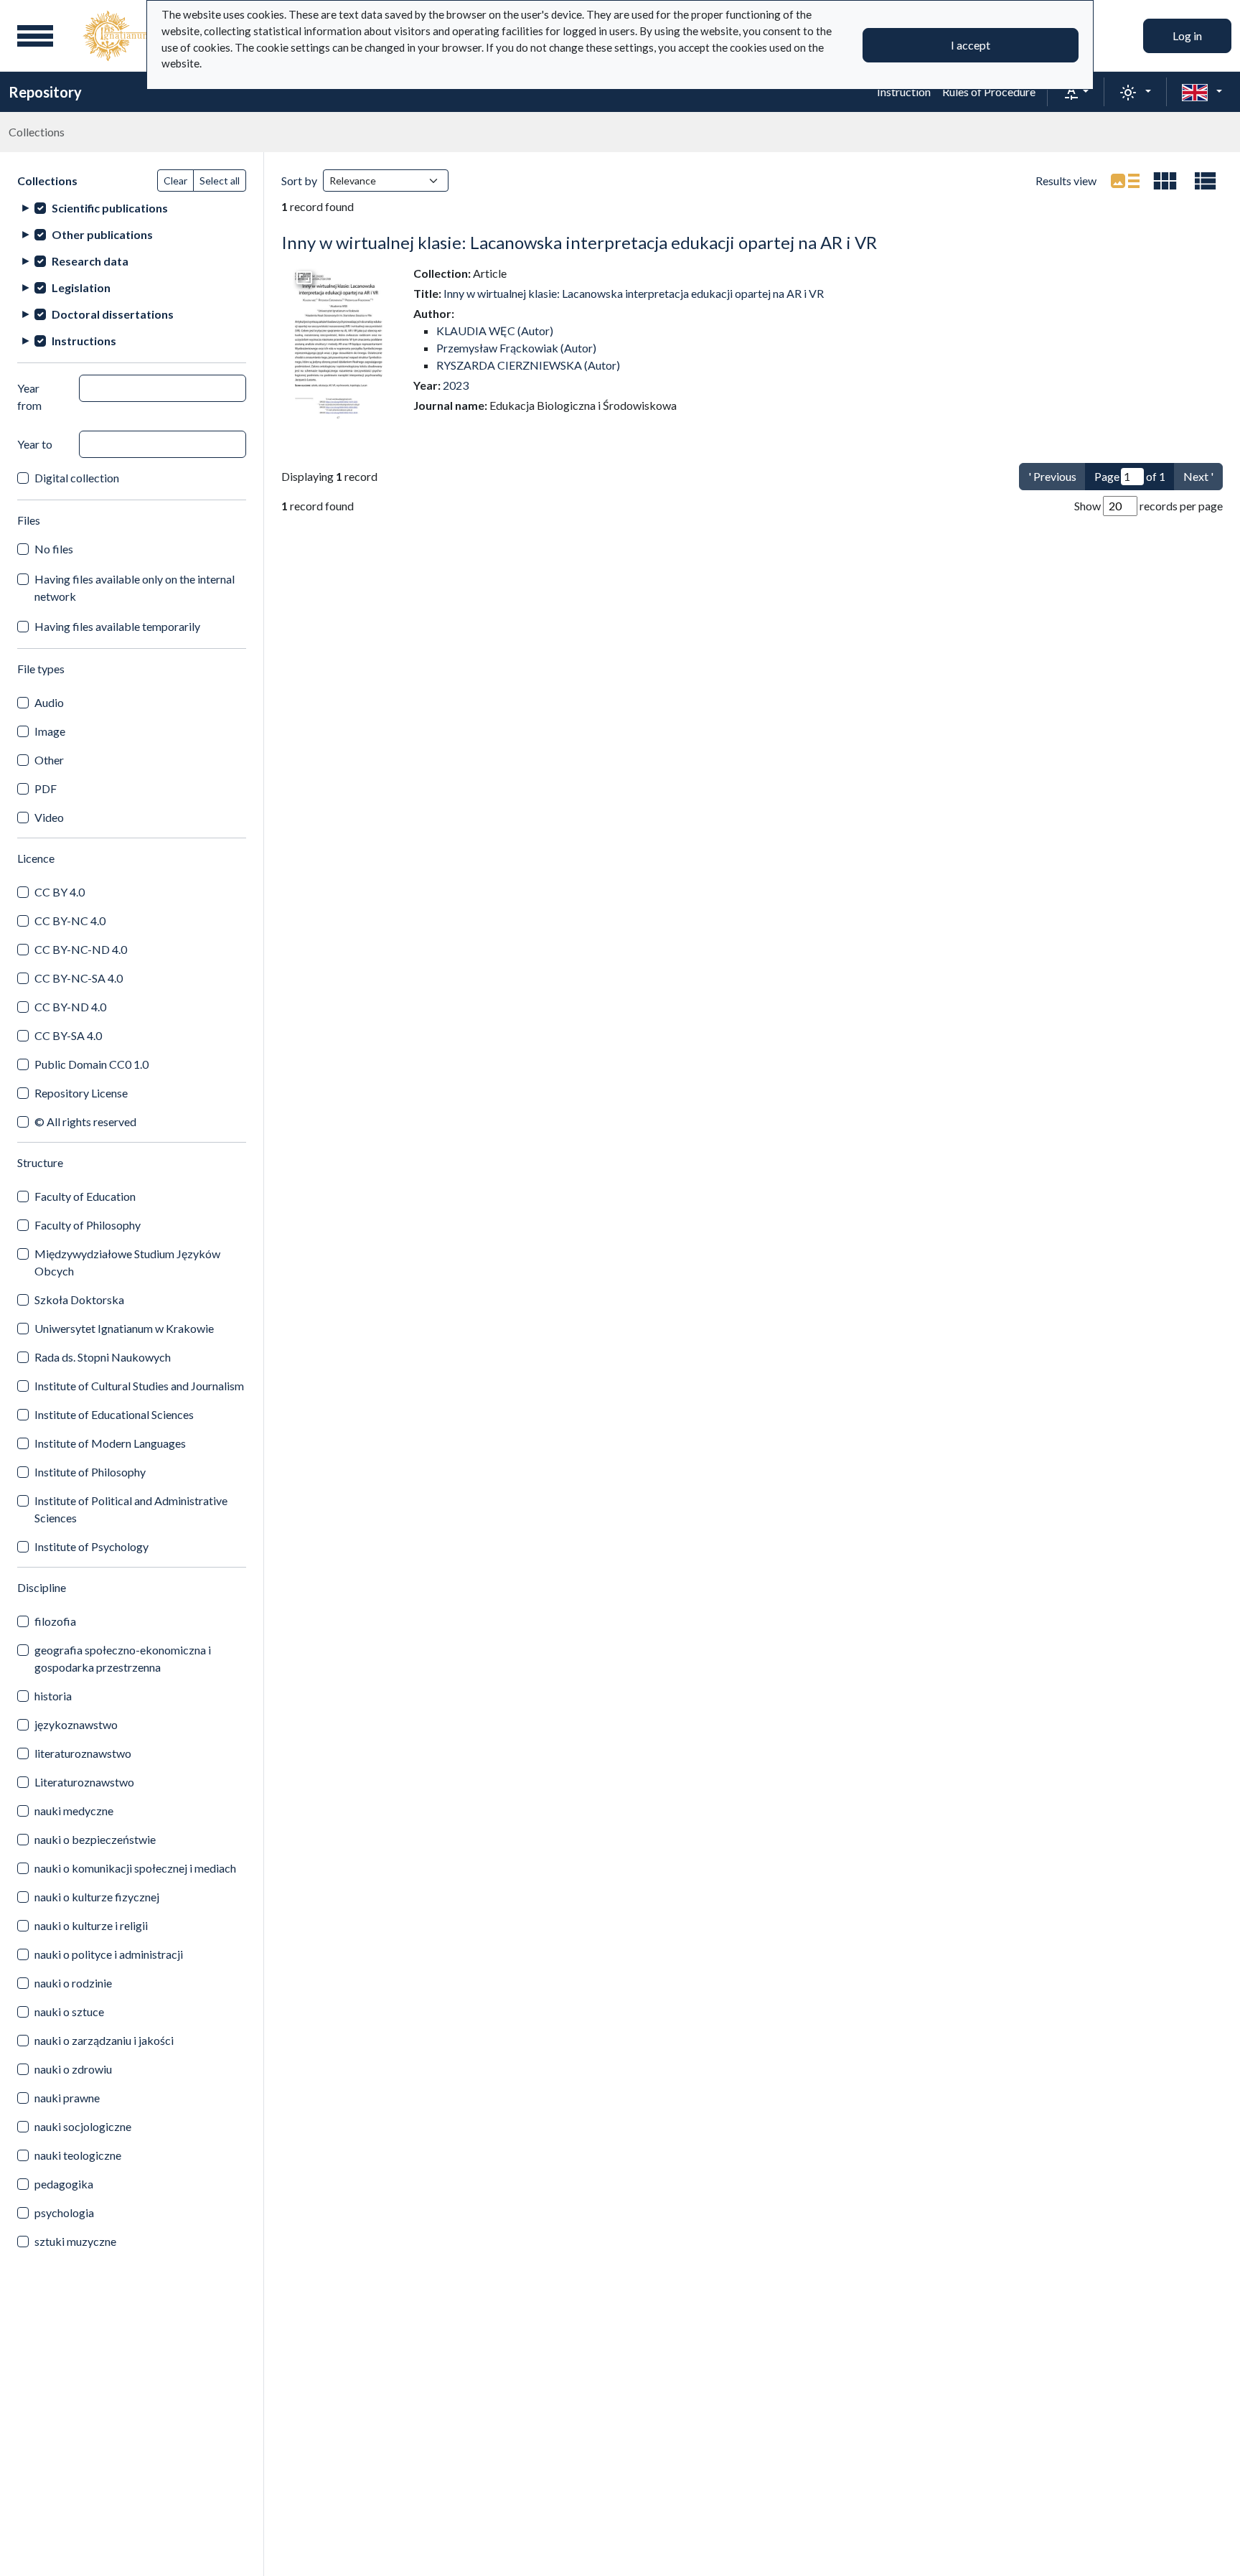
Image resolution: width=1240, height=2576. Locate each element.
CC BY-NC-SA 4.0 (79, 978)
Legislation (81, 287)
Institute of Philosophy (90, 1472)
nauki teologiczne (78, 2155)
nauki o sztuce (69, 2011)
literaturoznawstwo (83, 1753)
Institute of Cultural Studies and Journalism (139, 1386)
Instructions (84, 341)
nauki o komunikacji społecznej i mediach (135, 1868)
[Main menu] (35, 36)
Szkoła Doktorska (79, 1299)
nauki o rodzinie (73, 1983)
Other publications (102, 234)
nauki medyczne (74, 1811)
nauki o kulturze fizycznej (97, 1897)
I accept (971, 45)
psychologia (64, 2212)
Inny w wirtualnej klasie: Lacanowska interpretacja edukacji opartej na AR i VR (579, 242)
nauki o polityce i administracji (109, 1954)
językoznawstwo (76, 1724)
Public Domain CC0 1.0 (91, 1064)
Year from (29, 397)
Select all (220, 181)
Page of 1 (1130, 476)
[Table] (1206, 181)
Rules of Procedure (989, 92)
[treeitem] (132, 208)
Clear (175, 181)
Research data (90, 261)
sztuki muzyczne (75, 2241)
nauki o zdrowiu (73, 2069)
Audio (49, 702)
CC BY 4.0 (60, 892)
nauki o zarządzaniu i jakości (104, 2040)
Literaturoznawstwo (84, 1782)
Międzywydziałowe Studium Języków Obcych (127, 1262)
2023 (456, 385)
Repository (45, 92)
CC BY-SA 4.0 (68, 1035)
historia (53, 1696)
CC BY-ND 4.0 (70, 1007)
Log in (1187, 36)
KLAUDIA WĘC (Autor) (495, 331)
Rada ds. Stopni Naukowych (103, 1357)
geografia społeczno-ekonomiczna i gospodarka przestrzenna (123, 1658)
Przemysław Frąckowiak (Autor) (516, 348)
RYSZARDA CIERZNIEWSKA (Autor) (528, 365)
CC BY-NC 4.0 (70, 921)
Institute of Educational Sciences (114, 1414)
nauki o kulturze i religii (91, 1925)
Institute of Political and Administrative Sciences (131, 1509)
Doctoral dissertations (113, 314)
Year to (35, 444)
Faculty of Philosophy (88, 1225)
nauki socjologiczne (83, 2126)
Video (49, 817)
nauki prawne (67, 2098)
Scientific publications (110, 208)
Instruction (904, 92)
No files (54, 549)
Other (49, 760)
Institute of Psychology (91, 1546)
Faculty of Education (85, 1196)
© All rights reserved (85, 1121)
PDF (46, 788)
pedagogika (64, 2184)
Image (50, 731)
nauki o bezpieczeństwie (95, 1839)
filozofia (55, 1621)
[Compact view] (1165, 181)
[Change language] (1202, 92)
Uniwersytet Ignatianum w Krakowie (124, 1328)
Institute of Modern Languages (110, 1443)
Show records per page (1149, 506)
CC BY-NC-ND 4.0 (81, 949)
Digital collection (77, 478)
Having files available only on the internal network (135, 587)
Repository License (81, 1093)
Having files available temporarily (117, 626)
